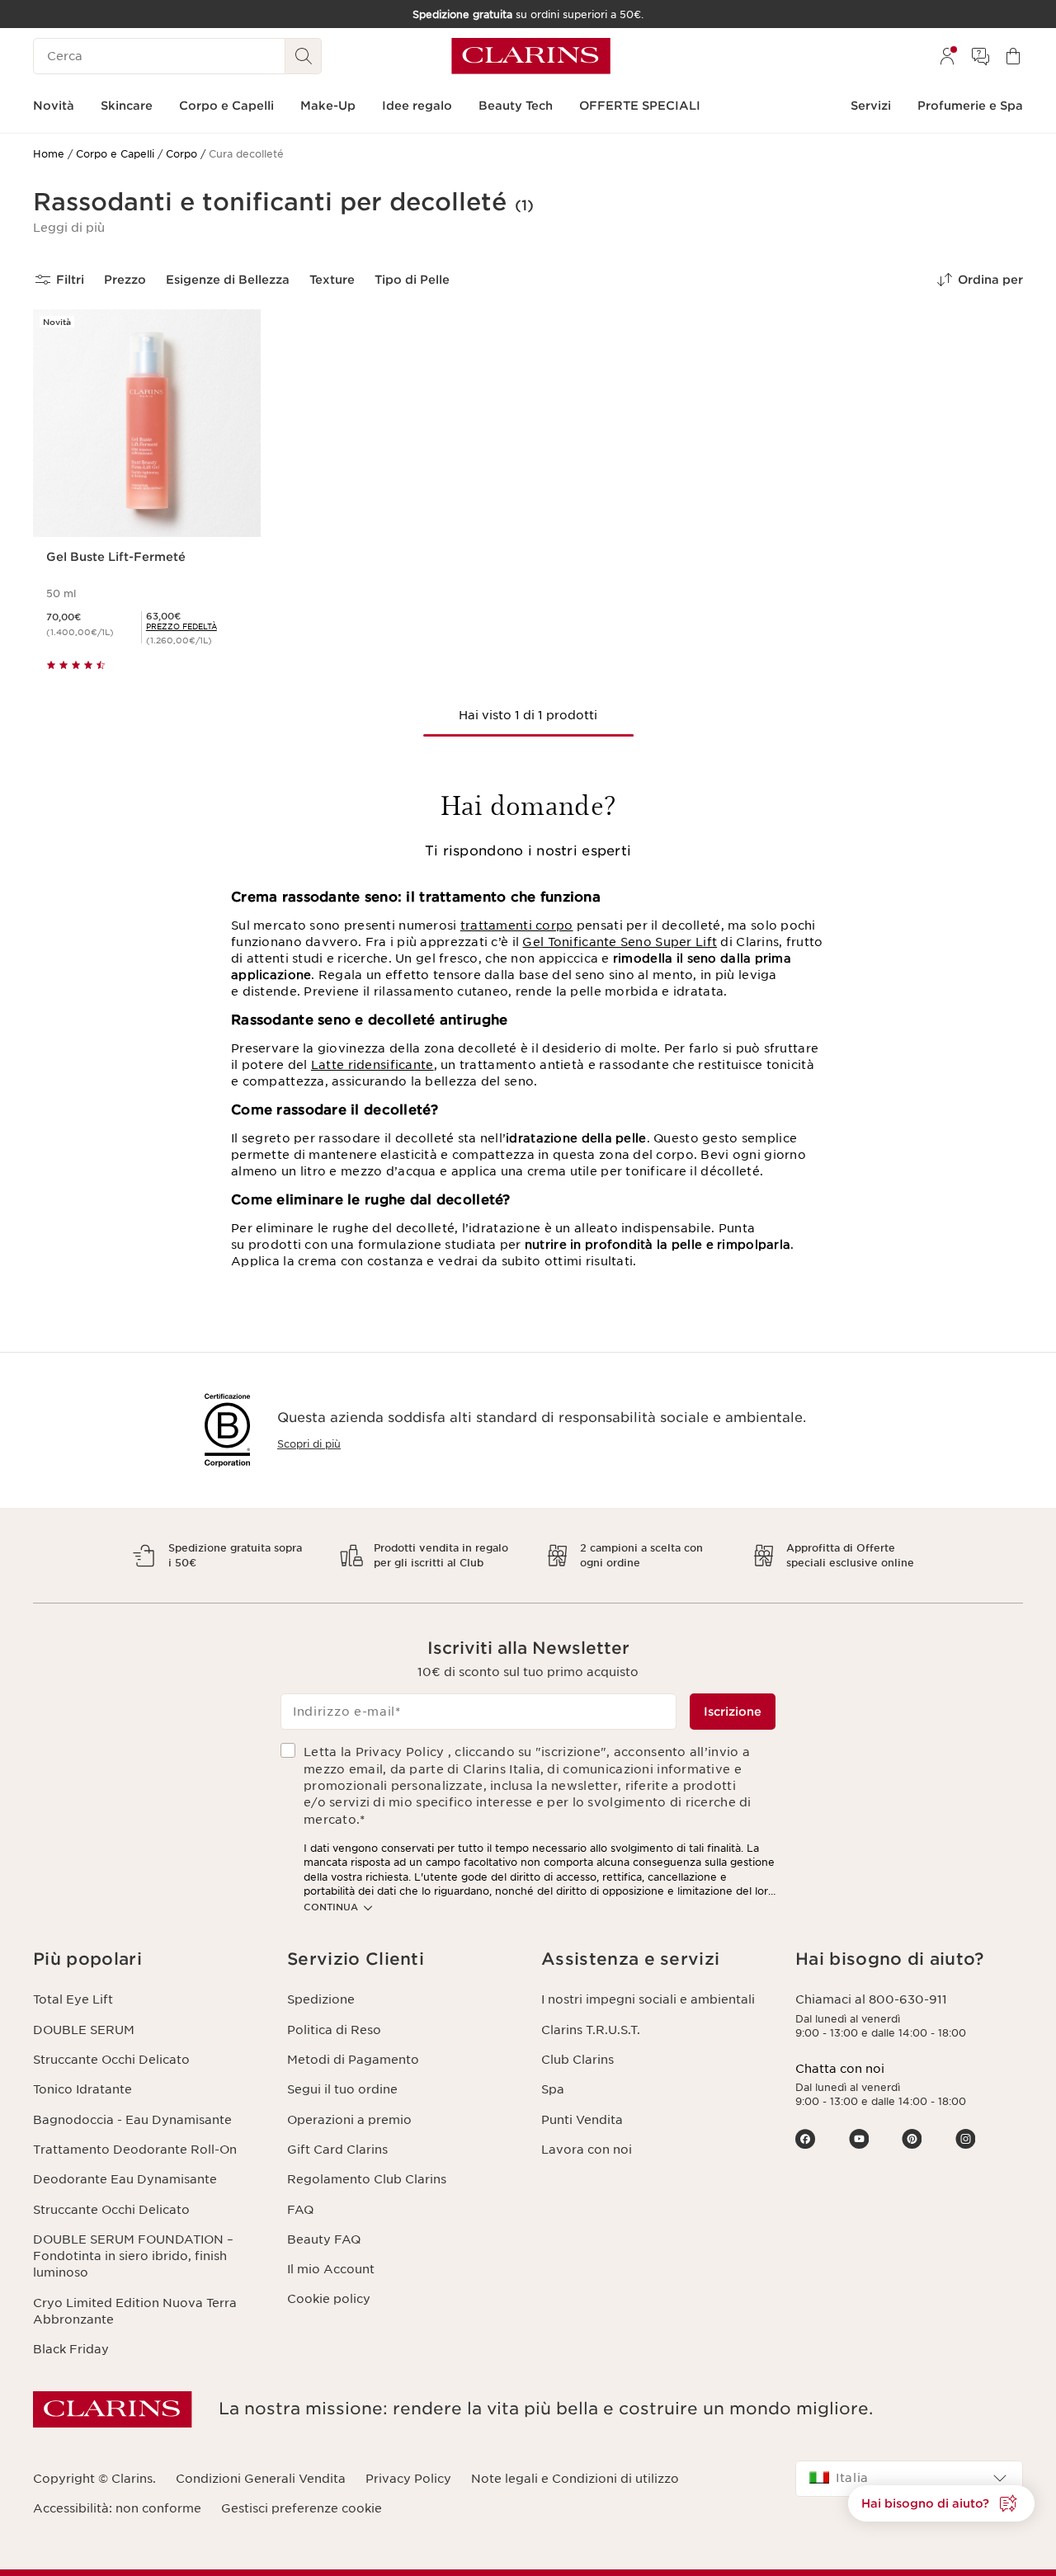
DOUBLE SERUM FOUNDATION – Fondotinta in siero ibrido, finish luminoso (133, 2256)
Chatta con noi (840, 2069)
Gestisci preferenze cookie (302, 2508)
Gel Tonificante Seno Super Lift (620, 942)
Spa (553, 2089)
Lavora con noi (587, 2150)
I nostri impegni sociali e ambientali (648, 1999)
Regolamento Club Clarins (367, 2179)
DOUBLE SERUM (84, 2030)
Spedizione (321, 1999)
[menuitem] (947, 56)
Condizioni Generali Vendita (261, 2479)
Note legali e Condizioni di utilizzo (575, 2479)
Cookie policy (329, 2299)
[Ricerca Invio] (304, 56)
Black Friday (71, 2349)
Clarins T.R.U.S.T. (591, 2030)
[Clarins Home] (531, 56)
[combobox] (909, 2479)
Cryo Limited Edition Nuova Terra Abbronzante (135, 2311)
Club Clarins (577, 2060)
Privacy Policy (408, 2479)
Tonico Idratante (82, 2089)
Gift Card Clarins (337, 2150)
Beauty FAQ (324, 2239)
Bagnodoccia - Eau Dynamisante (132, 2120)
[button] (69, 228)
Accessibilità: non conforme (117, 2508)
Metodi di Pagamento (353, 2060)
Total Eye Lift (73, 1999)
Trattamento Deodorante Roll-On (135, 2150)
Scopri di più (309, 1444)
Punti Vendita (582, 2120)
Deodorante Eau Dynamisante (125, 2179)
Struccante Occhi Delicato (111, 2060)
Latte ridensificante (372, 1065)
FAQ (300, 2210)
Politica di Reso (334, 2030)
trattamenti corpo (517, 925)
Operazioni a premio (349, 2120)
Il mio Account (331, 2269)
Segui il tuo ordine (342, 2089)
